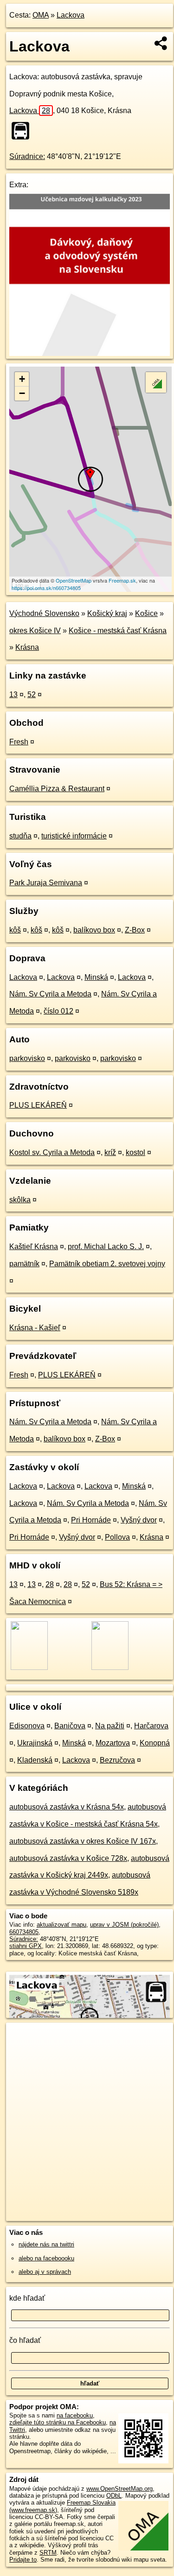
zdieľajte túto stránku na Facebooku (58, 2422)
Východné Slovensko (44, 613)
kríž (110, 1152)
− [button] (22, 393)
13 (13, 695)
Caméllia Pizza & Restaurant (57, 789)
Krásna (27, 647)
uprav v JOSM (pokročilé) (124, 1925)
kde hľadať (27, 2298)
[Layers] (156, 382)
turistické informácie (74, 836)
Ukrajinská (35, 1743)
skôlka (20, 1200)
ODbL (114, 2496)
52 (32, 695)
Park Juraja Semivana (46, 883)
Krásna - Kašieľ (35, 1328)
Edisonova (27, 1726)
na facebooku (75, 2415)
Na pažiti (110, 1726)
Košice (146, 613)
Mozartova (113, 1743)
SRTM (48, 2553)
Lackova (71, 15)
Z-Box (135, 930)
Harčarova (151, 1726)
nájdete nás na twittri (46, 2244)
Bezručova (117, 1760)
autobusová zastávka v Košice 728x (68, 1858)
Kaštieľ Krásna (34, 1247)
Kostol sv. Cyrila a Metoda (52, 1152)
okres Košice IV (35, 631)
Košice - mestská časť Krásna (118, 631)
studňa (20, 836)
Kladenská (35, 1760)
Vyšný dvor (139, 1520)
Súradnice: (27, 156)
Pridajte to (23, 2560)
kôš (15, 930)
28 (50, 1584)
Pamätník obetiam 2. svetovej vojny (107, 1264)
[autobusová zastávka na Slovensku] (23, 131)
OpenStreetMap (74, 580)
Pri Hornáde (91, 1520)
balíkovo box (94, 930)
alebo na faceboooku (46, 2258)
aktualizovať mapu (61, 1925)
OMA (41, 15)
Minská (96, 977)
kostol (135, 1152)
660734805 (24, 1932)
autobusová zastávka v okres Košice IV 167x (83, 1841)
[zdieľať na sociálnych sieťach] (161, 43)
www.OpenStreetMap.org (119, 2489)
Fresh (19, 742)
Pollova (117, 1537)
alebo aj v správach (45, 2272)
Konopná (155, 1743)
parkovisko (27, 1058)
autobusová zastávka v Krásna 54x (67, 1807)
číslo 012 (58, 1011)
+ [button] (22, 379)
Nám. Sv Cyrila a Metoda (50, 994)
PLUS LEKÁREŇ (38, 1105)
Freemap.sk (122, 580)
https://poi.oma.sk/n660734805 (46, 588)
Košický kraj (107, 613)
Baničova (70, 1726)
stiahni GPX (26, 1946)
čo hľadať (25, 2340)
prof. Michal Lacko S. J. (106, 1247)
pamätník (24, 1264)
